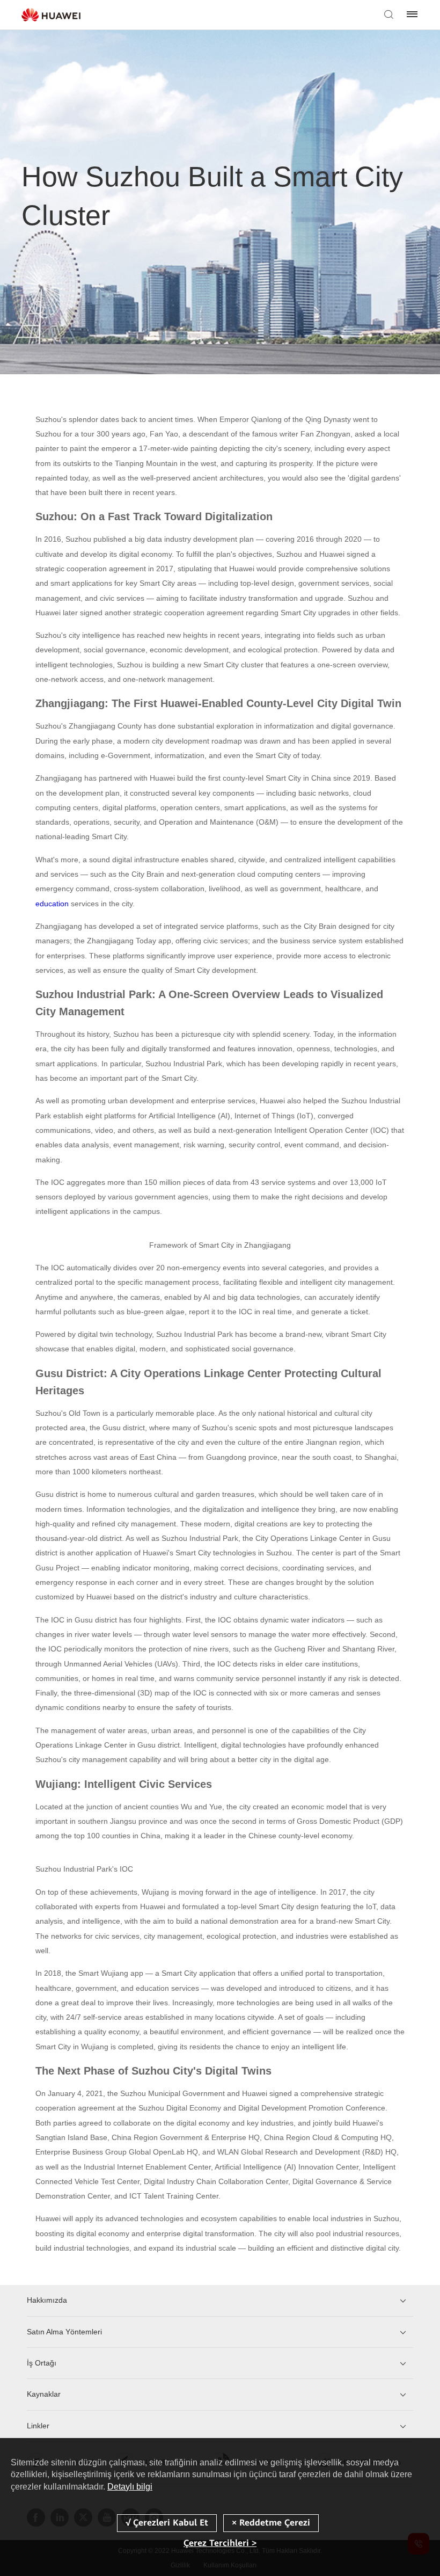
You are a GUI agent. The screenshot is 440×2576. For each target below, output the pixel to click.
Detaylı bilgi (130, 2487)
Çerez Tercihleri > (220, 2543)
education (52, 904)
